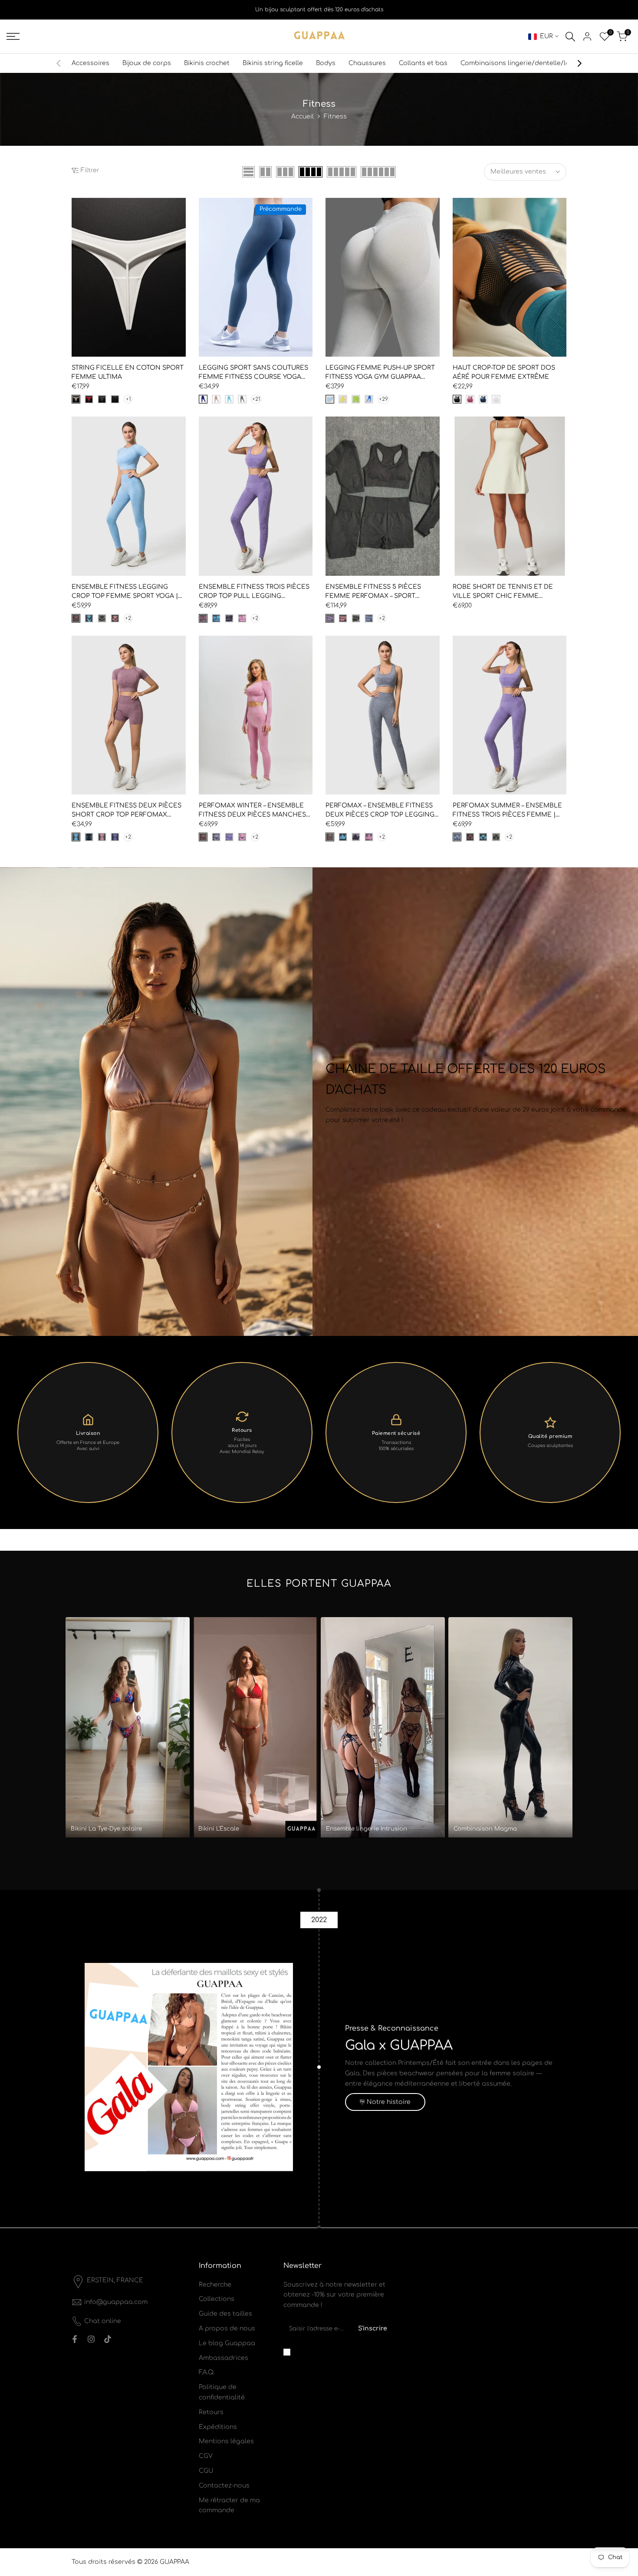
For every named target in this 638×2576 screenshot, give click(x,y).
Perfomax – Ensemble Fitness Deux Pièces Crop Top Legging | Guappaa (382, 811)
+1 (128, 399)
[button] (76, 207)
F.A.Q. (207, 2372)
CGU (206, 2471)
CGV (206, 2456)
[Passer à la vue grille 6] (378, 172)
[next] (575, 63)
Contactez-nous (224, 2486)
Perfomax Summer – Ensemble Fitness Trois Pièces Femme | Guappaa (507, 811)
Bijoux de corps (147, 63)
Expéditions (218, 2427)
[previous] (63, 63)
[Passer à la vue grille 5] (342, 172)
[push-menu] (13, 36)
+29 (383, 399)
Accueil (303, 116)
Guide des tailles (225, 2314)
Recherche (215, 2285)
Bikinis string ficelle (273, 63)
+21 (256, 399)
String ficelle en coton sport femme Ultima (128, 372)
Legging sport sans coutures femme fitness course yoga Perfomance (253, 373)
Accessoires (90, 63)
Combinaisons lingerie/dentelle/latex (520, 63)
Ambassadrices (224, 2358)
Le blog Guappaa (227, 2343)
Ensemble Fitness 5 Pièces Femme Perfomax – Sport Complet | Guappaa (373, 592)
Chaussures (367, 63)
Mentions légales (226, 2441)
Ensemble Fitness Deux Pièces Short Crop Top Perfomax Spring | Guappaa (127, 811)
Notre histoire (389, 2102)
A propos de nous (227, 2328)
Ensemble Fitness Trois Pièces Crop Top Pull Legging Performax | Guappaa (254, 592)
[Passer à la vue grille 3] (285, 172)
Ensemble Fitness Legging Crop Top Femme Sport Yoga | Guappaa (125, 592)
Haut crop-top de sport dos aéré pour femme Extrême (504, 372)
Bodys (326, 63)
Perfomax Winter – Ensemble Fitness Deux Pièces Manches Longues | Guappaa (252, 811)
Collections (217, 2299)
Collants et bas (423, 63)
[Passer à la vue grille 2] (265, 172)
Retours (211, 2412)
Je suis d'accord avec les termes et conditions (341, 2352)
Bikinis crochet (207, 63)
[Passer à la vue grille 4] (311, 172)
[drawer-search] (570, 37)
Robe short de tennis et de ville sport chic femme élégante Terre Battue (503, 592)
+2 (128, 618)
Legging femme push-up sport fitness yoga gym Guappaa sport (380, 373)
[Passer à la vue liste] (248, 172)
